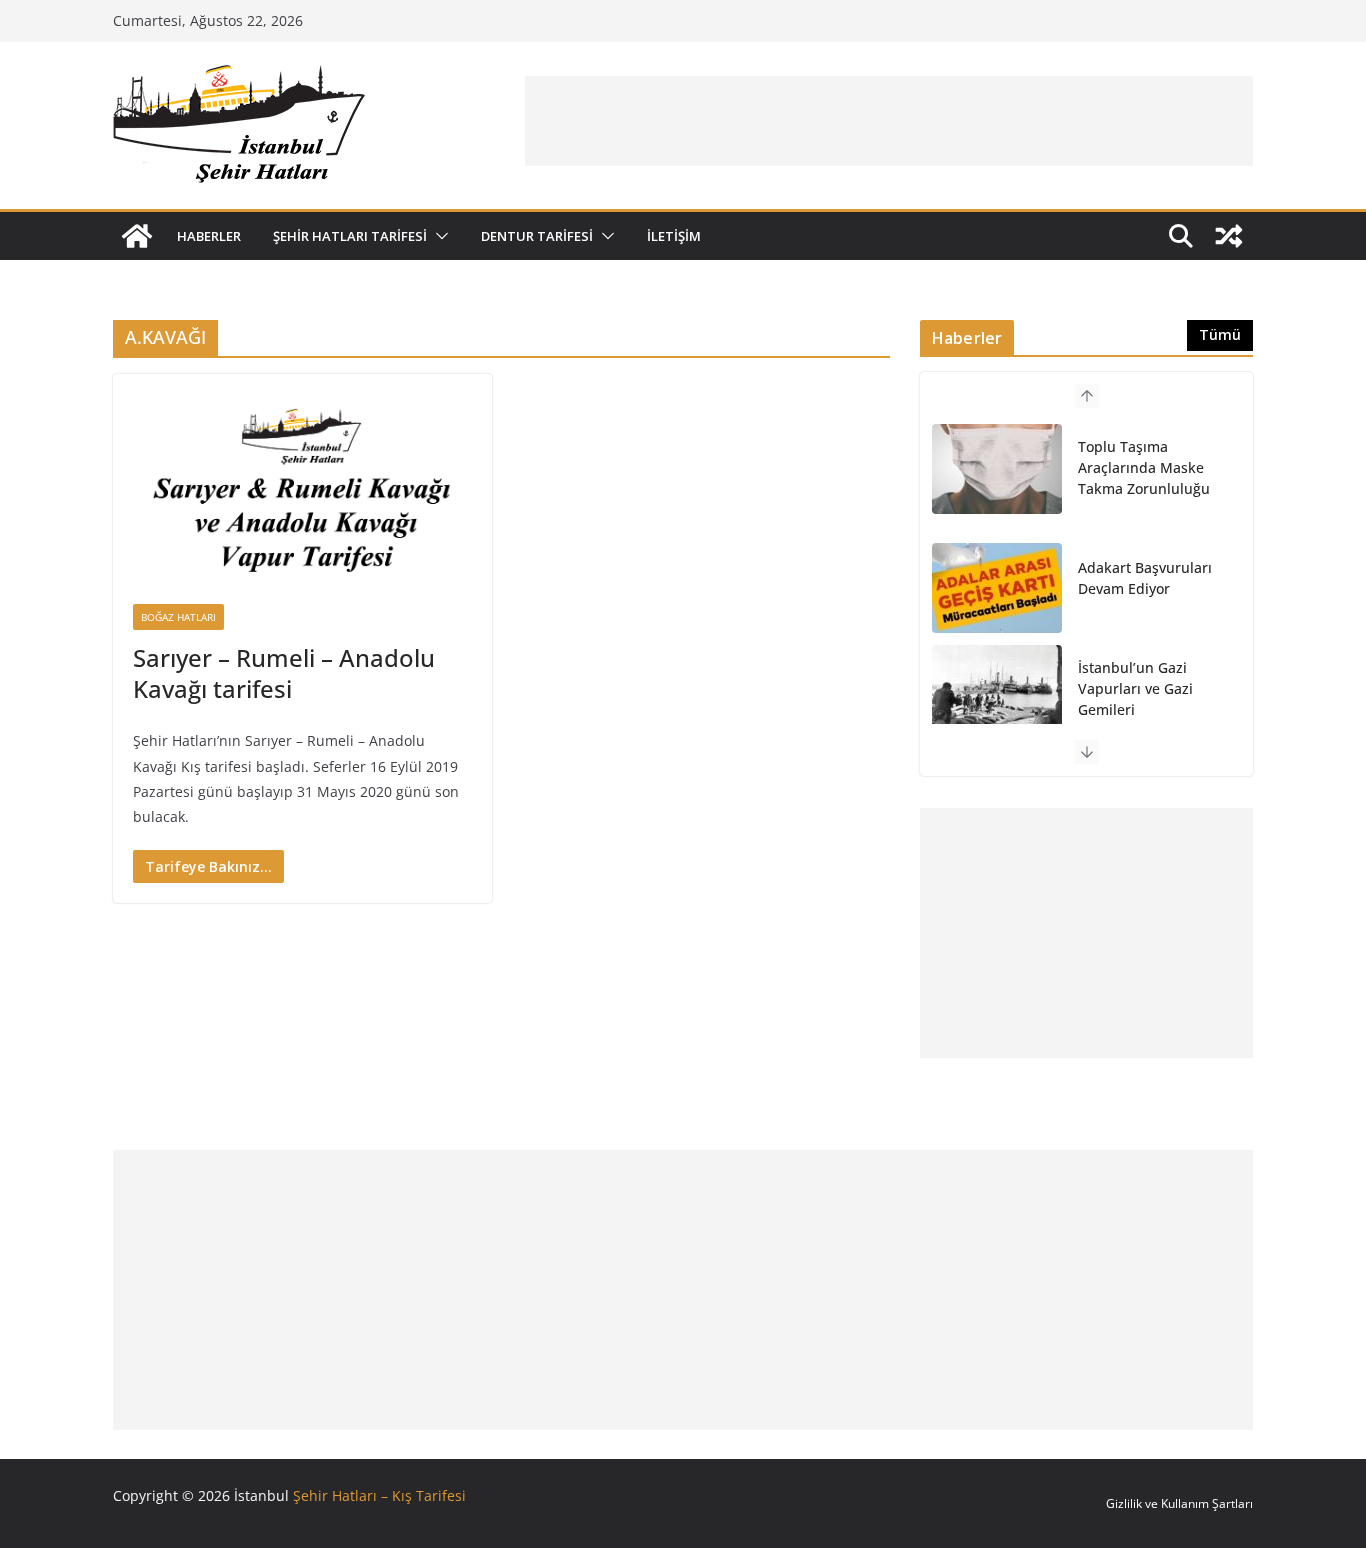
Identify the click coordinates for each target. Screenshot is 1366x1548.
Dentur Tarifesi (537, 236)
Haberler (209, 236)
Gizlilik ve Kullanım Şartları (1179, 1503)
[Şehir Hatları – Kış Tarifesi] (137, 236)
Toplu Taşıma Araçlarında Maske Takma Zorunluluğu (1144, 467)
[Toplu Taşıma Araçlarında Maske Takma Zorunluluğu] (997, 469)
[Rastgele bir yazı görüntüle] (1229, 236)
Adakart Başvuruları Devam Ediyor (1145, 578)
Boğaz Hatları (178, 617)
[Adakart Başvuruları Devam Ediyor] (997, 588)
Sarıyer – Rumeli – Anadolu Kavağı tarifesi (284, 673)
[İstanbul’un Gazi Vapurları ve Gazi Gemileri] (997, 690)
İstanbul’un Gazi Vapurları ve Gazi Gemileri (1135, 688)
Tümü (1220, 334)
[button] (438, 236)
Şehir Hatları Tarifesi (350, 236)
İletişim (674, 236)
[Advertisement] (889, 121)
